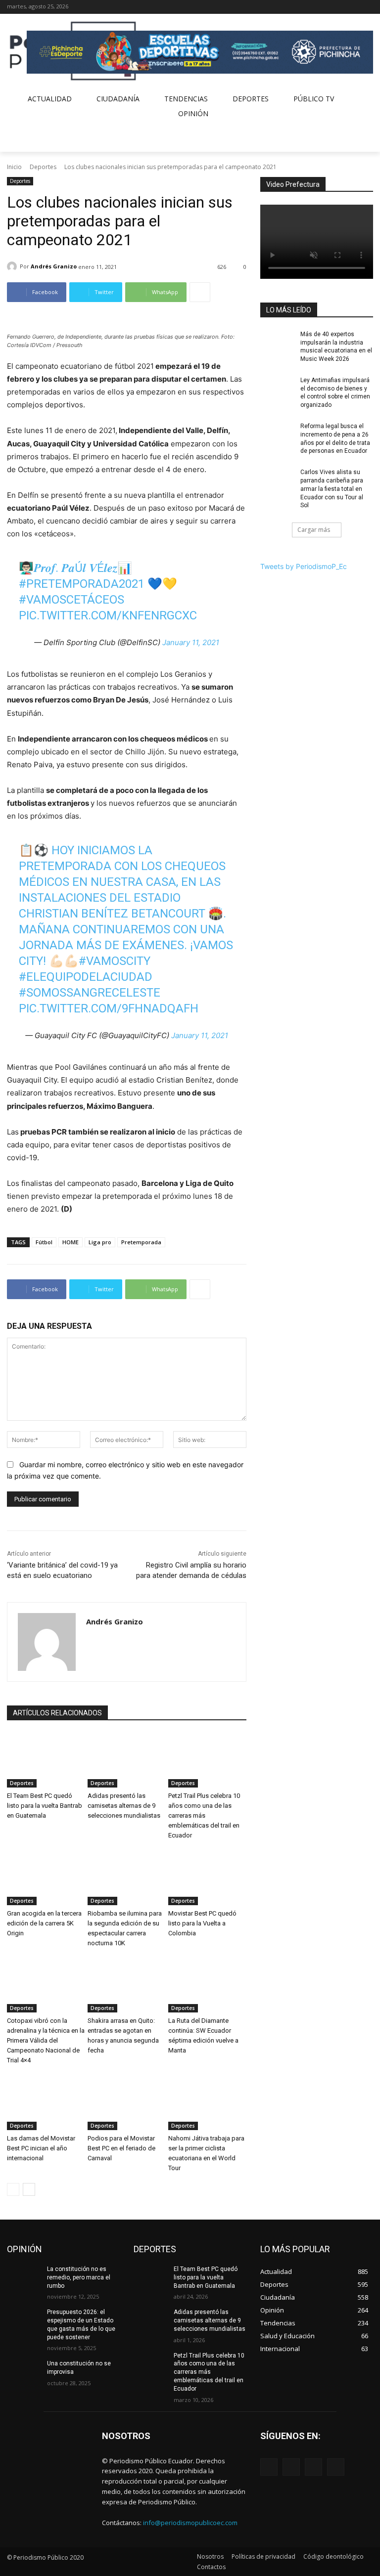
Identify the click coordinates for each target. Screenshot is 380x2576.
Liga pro (100, 1242)
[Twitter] (354, 7)
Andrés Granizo (54, 266)
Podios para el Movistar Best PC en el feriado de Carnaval (121, 2148)
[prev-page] (13, 2189)
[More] (200, 292)
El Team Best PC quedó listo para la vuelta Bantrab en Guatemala (45, 1806)
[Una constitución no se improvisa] (24, 2371)
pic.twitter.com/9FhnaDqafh (109, 1008)
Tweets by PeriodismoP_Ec (304, 566)
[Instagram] (340, 7)
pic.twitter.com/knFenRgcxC (108, 615)
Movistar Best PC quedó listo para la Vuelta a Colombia (202, 1923)
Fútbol (44, 1242)
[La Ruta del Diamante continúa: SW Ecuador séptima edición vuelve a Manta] (207, 1986)
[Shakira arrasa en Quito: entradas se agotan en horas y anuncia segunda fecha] (127, 1986)
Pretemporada (141, 1242)
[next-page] (29, 2189)
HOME (71, 1242)
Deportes (43, 167)
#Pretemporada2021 (82, 584)
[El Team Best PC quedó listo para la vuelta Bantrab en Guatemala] (46, 1761)
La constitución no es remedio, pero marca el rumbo (79, 2277)
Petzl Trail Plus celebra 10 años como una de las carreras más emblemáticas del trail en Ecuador (204, 1815)
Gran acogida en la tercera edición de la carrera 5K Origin (44, 1923)
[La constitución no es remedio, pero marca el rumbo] (24, 2277)
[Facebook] (326, 7)
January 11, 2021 (191, 642)
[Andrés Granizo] (13, 266)
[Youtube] (367, 7)
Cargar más (314, 530)
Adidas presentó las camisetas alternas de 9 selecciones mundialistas (124, 1806)
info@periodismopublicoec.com (190, 2523)
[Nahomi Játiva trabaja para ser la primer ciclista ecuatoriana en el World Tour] (207, 2103)
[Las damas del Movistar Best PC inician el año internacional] (46, 2103)
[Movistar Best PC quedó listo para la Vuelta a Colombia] (207, 1878)
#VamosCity (115, 961)
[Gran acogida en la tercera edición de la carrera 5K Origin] (46, 1878)
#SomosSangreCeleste (90, 993)
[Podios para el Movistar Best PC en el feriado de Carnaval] (127, 2103)
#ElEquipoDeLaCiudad (86, 977)
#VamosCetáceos (71, 600)
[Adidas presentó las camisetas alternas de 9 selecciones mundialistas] (127, 1761)
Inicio (14, 167)
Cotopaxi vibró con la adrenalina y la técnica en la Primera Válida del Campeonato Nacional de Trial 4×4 (46, 2040)
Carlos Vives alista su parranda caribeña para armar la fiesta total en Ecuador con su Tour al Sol (332, 489)
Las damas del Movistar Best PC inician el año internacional (41, 2148)
